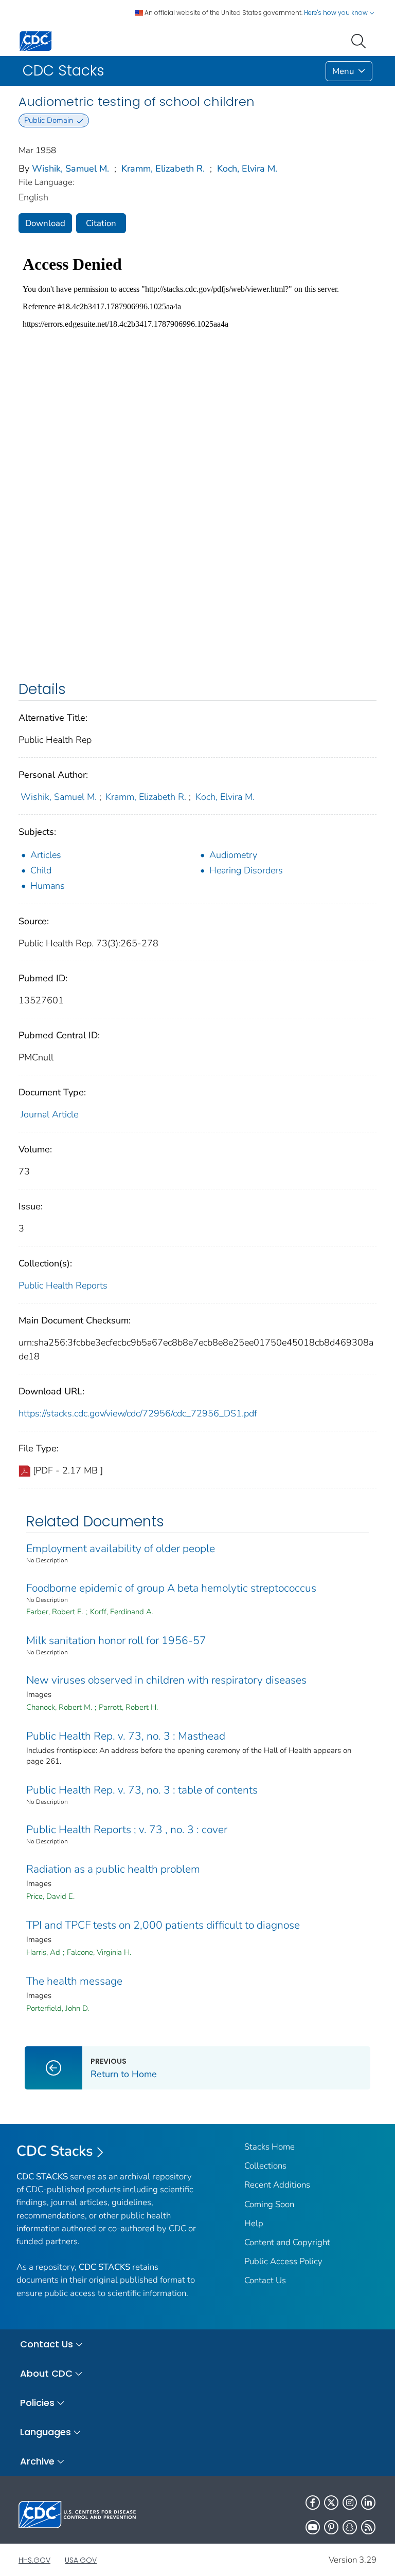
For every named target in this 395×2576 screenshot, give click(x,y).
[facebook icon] (313, 2503)
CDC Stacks (55, 2151)
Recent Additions (277, 2185)
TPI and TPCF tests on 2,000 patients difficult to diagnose (163, 1925)
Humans (48, 886)
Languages (46, 2432)
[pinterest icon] (331, 2527)
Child (41, 870)
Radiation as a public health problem (113, 1869)
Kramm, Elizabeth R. (163, 169)
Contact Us (265, 2280)
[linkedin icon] (368, 2503)
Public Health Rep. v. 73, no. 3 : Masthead (126, 1736)
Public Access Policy (283, 2261)
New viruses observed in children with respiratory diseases (166, 1680)
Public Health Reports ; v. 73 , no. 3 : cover (127, 1830)
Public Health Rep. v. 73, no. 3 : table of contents (142, 1790)
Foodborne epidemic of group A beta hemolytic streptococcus (171, 1588)
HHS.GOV (34, 2560)
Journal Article (49, 1114)
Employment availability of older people (121, 1548)
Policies (37, 2403)
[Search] (361, 40)
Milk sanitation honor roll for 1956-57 (116, 1640)
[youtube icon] (313, 2527)
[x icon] (331, 2503)
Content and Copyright (287, 2242)
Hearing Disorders (246, 870)
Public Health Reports (63, 1285)
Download (45, 223)
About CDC (46, 2373)
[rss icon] (368, 2527)
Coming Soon (269, 2204)
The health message (74, 1981)
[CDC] (35, 40)
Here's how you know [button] (337, 13)
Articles (46, 855)
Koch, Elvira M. (247, 169)
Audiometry (233, 855)
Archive (37, 2461)
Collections (265, 2166)
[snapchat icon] (350, 2527)
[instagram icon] (350, 2503)
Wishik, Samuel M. (70, 169)
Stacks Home (270, 2147)
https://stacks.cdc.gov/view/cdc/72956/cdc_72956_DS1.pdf (138, 1413)
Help (254, 2223)
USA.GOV (81, 2560)
